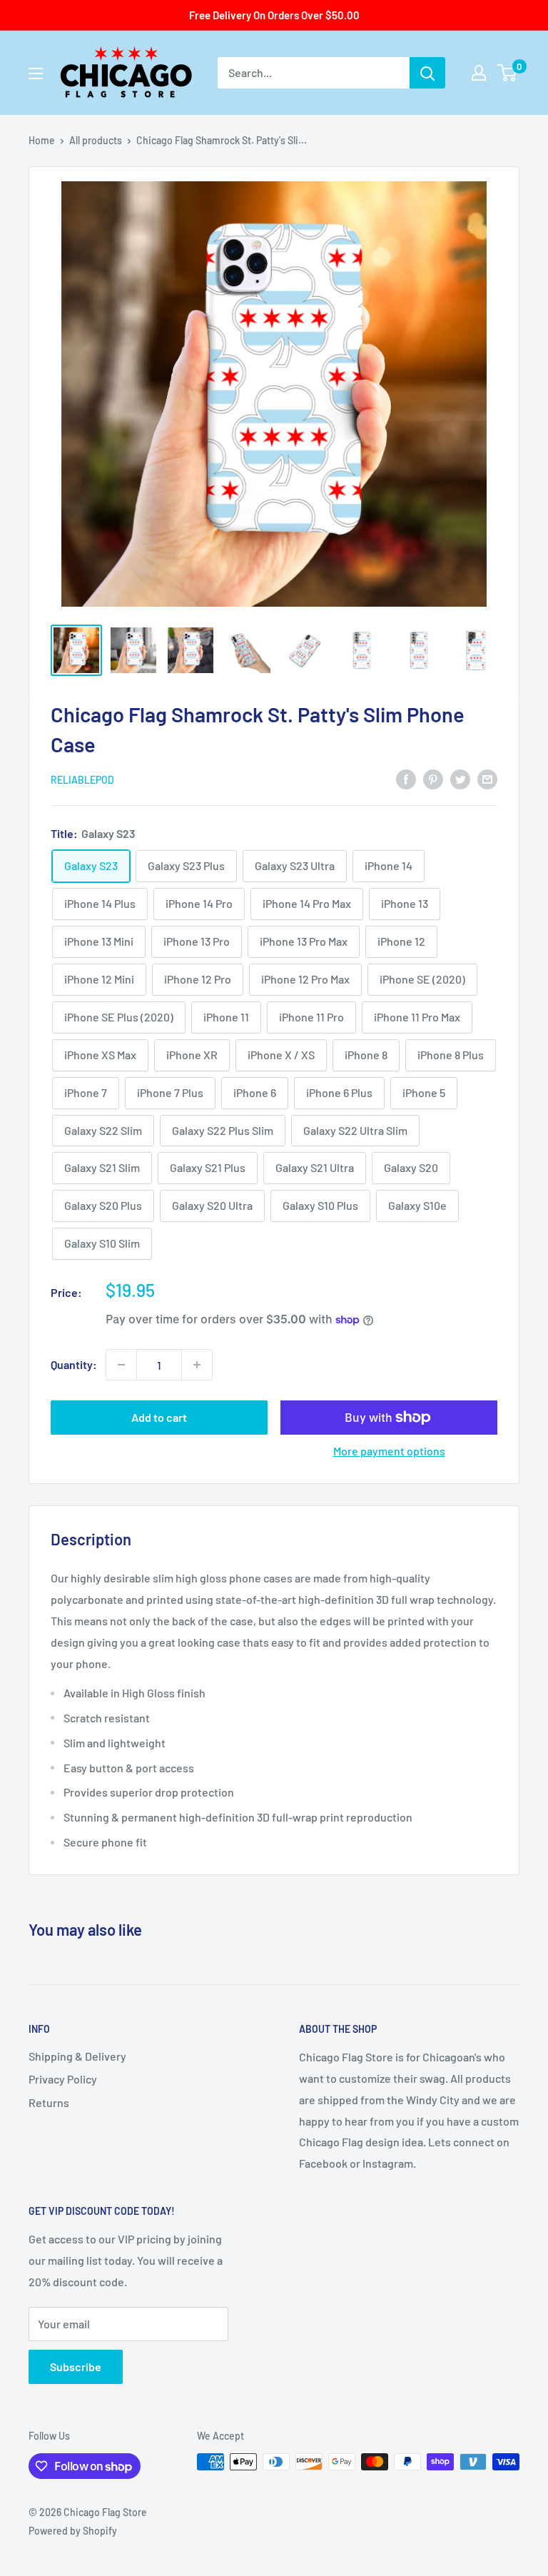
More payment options (389, 1451)
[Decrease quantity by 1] (121, 1365)
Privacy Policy (63, 2079)
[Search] (427, 73)
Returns (49, 2102)
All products (96, 140)
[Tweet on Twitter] (460, 778)
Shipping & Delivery (77, 2056)
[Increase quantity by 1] (197, 1365)
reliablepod (82, 780)
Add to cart (159, 1417)
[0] (508, 73)
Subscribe (76, 2367)
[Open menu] (36, 74)
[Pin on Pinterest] (433, 778)
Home (42, 140)
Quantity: (74, 1364)
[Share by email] (487, 778)
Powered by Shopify (73, 2531)
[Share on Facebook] (406, 778)
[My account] (479, 73)
